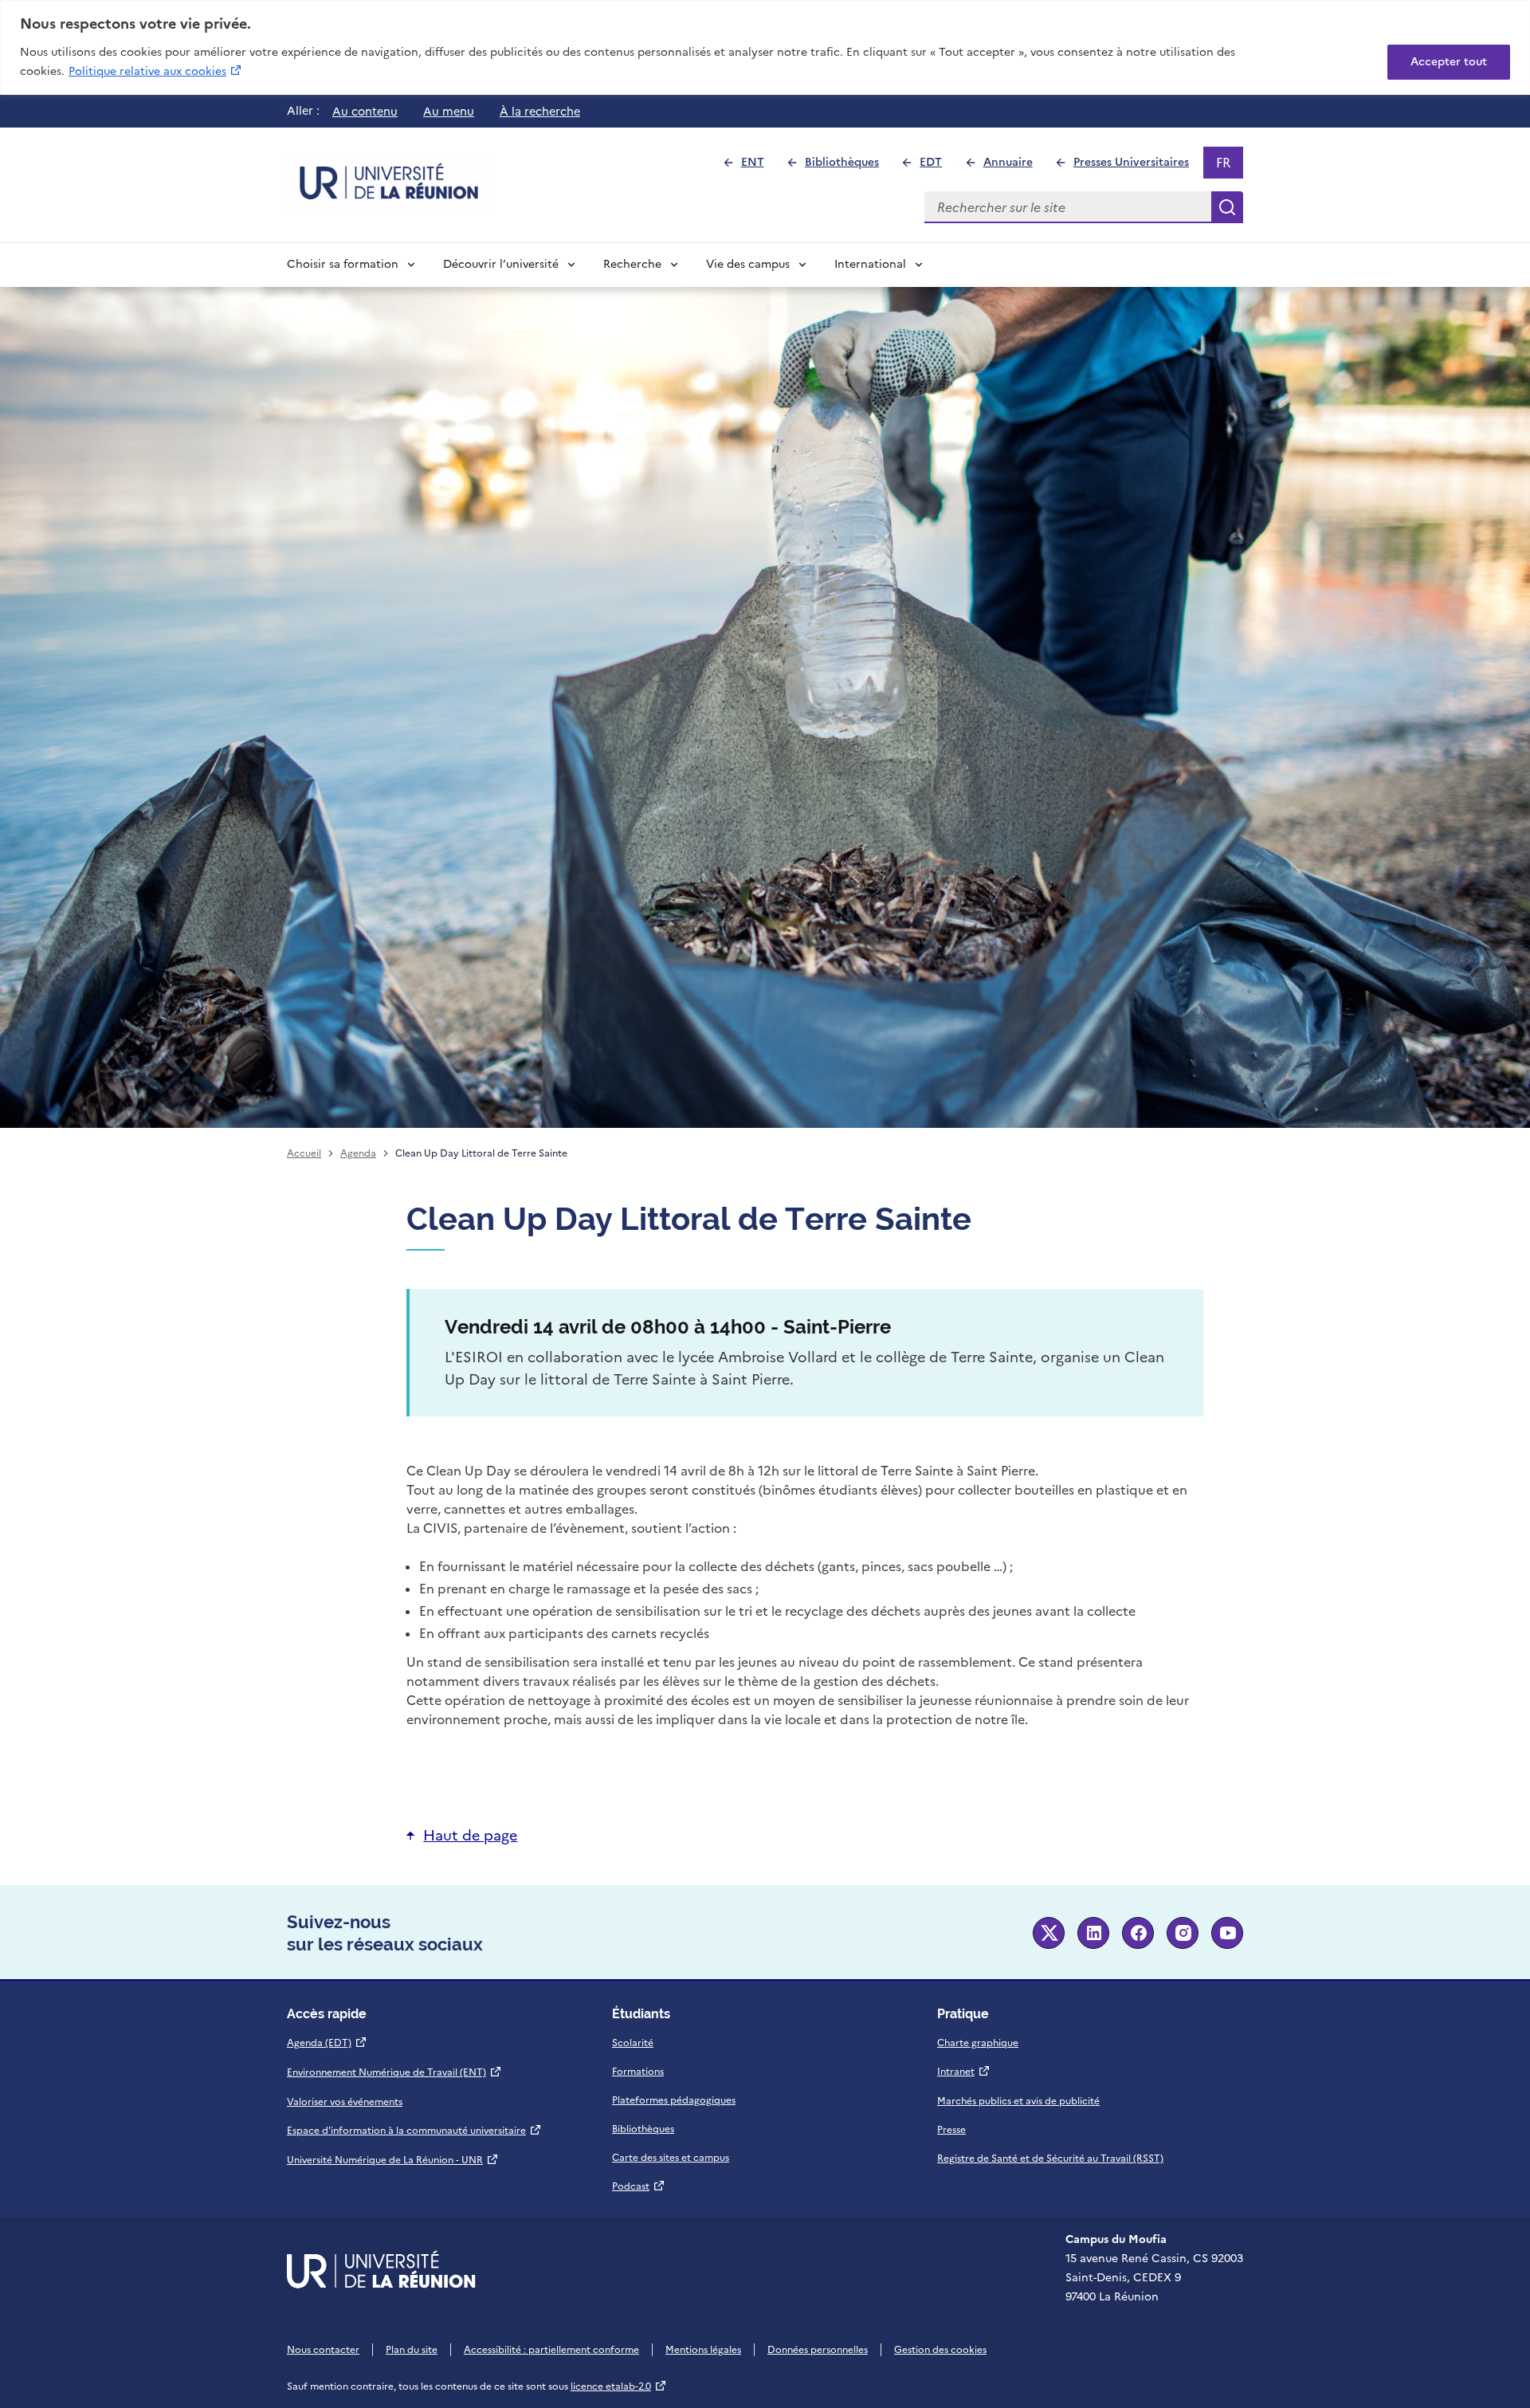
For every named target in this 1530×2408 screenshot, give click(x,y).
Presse (951, 2130)
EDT (938, 166)
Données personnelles (818, 2350)
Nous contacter (323, 2350)
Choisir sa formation (343, 264)
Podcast (639, 2186)
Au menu (449, 112)
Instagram (1183, 1933)
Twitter (1049, 1933)
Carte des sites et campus (671, 2158)
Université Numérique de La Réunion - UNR (393, 2160)
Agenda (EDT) (327, 2043)
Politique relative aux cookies (156, 71)
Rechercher (1227, 207)
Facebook (1138, 1933)
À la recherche (540, 112)
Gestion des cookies (940, 2350)
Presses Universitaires (1138, 166)
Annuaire (1014, 166)
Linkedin (1093, 1933)
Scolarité (633, 2043)
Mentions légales (703, 2350)
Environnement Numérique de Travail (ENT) (394, 2072)
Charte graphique (978, 2043)
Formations (638, 2072)
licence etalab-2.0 (619, 2386)
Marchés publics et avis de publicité (1018, 2101)
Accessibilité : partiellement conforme (551, 2350)
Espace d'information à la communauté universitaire (414, 2131)
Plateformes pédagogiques (674, 2100)
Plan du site (412, 2350)
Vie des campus (748, 264)
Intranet (964, 2072)
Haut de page (470, 1835)
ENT (759, 166)
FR (1229, 166)
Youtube (1227, 1933)
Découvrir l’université (501, 264)
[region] (765, 47)
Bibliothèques (849, 166)
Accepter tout (1449, 62)
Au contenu (365, 112)
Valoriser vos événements (345, 2102)
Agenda (358, 1153)
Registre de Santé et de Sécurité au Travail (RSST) (1050, 2159)
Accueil (304, 1153)
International (870, 264)
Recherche (632, 264)
